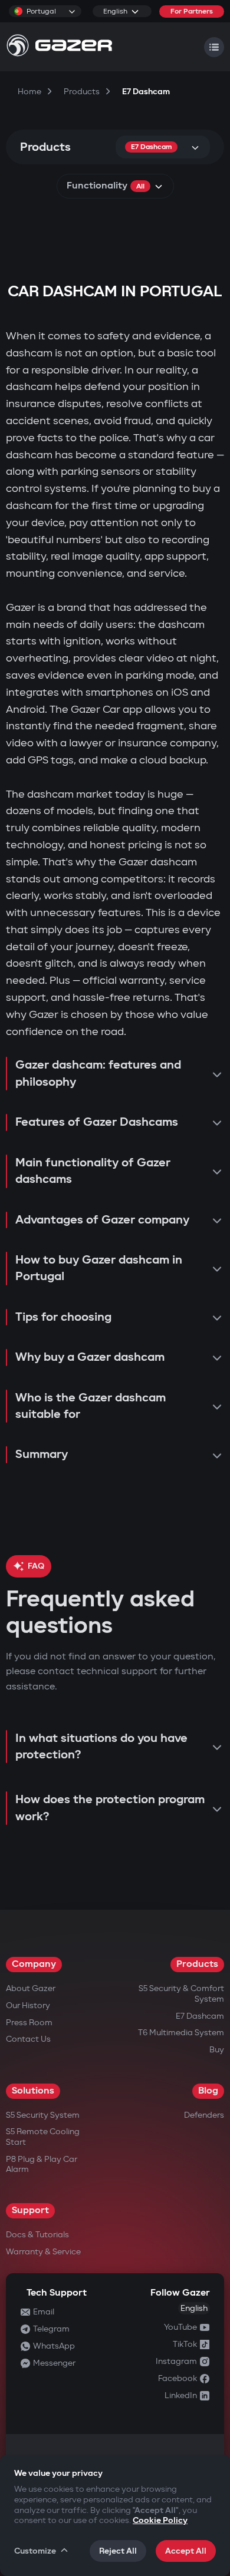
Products (197, 1964)
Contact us (28, 2039)
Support (30, 2210)
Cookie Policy (160, 2520)
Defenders (204, 2115)
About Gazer (31, 1988)
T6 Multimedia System (181, 2033)
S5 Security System (43, 2115)
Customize (35, 2551)
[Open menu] (214, 47)
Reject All (118, 2551)
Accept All (186, 2551)
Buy (217, 2050)
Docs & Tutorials (37, 2235)
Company (34, 1964)
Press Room (29, 2023)
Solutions (33, 2091)
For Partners (192, 11)
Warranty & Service (43, 2252)
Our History (28, 2005)
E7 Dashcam (200, 2016)
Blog (208, 2091)
